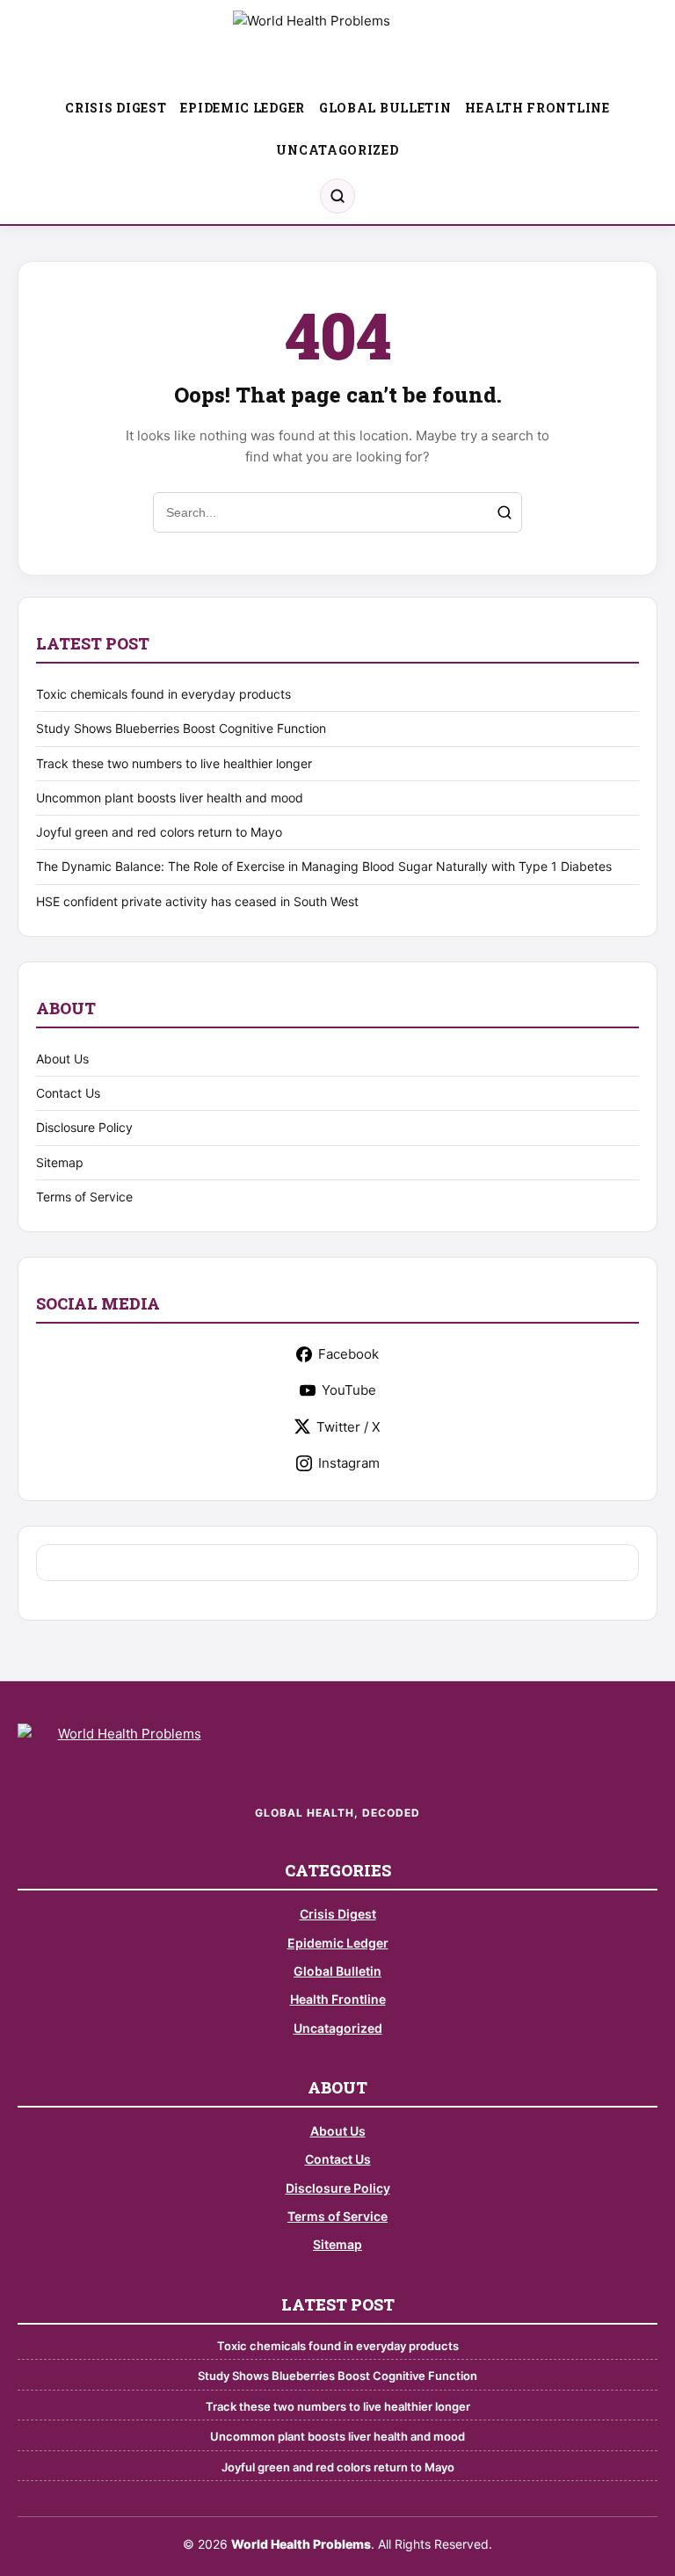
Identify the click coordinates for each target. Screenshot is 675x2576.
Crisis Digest (116, 108)
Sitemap (60, 1162)
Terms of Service (84, 1197)
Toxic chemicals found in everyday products (163, 694)
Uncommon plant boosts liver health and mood (170, 798)
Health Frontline (537, 108)
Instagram (349, 1463)
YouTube (349, 1390)
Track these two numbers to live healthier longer (174, 763)
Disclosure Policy (84, 1127)
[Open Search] (337, 196)
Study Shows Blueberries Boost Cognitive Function (181, 728)
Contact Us (68, 1093)
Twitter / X (348, 1427)
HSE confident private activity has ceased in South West (197, 901)
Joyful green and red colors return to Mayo (159, 832)
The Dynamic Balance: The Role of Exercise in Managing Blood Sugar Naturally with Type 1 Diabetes (324, 866)
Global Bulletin (385, 108)
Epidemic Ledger (243, 108)
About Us (62, 1059)
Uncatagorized (337, 150)
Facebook (348, 1354)
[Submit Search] (504, 512)
